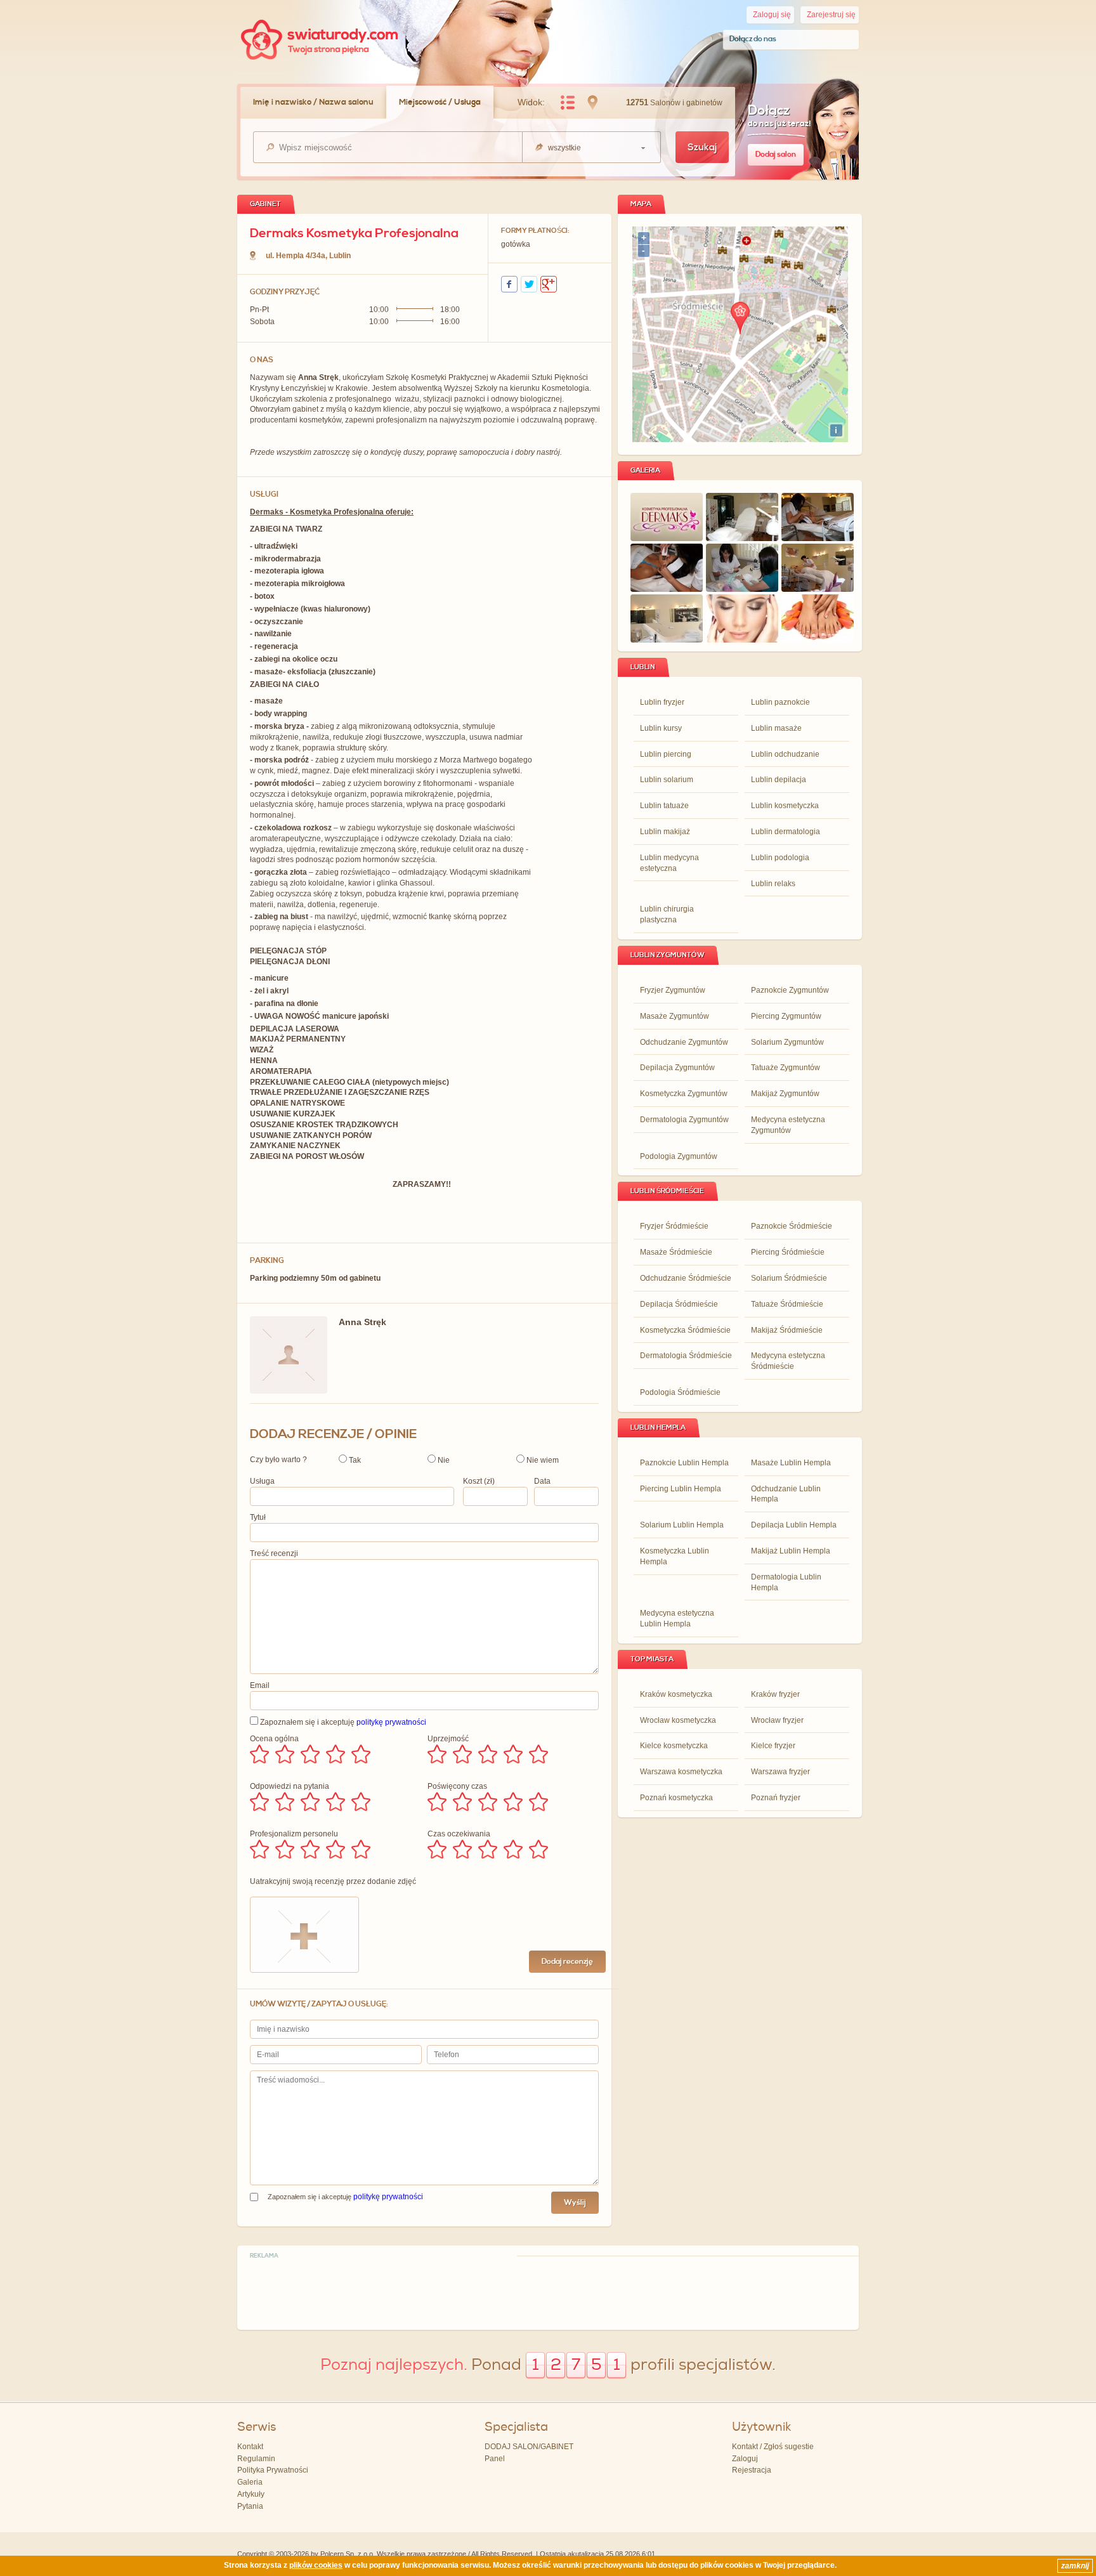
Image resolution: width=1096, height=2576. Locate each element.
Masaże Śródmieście (676, 1252)
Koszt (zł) (479, 1481)
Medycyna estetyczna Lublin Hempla (677, 1618)
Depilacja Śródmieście (679, 1304)
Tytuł (258, 1517)
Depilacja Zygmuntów (677, 1068)
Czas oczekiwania (459, 1834)
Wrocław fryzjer (777, 1720)
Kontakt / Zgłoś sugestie (773, 2447)
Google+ (549, 284)
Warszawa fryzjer (780, 1772)
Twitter (529, 284)
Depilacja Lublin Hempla (794, 1525)
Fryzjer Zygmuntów (673, 990)
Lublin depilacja (779, 780)
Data (542, 1481)
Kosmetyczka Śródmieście (685, 1330)
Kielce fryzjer (773, 1746)
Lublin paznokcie (780, 702)
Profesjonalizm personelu (294, 1834)
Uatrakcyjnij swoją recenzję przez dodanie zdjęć (333, 1881)
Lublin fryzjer (662, 702)
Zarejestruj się (831, 15)
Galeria (250, 2482)
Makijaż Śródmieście (787, 1330)
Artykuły (251, 2494)
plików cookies (316, 2565)
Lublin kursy (661, 728)
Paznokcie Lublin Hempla (684, 1463)
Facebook (509, 284)
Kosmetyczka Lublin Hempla (675, 1556)
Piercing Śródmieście (788, 1252)
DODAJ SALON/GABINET (529, 2447)
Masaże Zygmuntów (675, 1016)
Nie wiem (542, 1460)
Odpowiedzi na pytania (290, 1786)
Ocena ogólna (274, 1739)
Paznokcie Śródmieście (792, 1226)
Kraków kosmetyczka (676, 1694)
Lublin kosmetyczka (785, 806)
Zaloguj (745, 2459)
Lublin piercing (666, 754)
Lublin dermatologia (786, 832)
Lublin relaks (773, 884)
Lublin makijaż (665, 832)
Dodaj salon (776, 154)
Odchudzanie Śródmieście (686, 1278)
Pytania (250, 2506)
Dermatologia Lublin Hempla (786, 1582)
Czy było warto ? (278, 1460)
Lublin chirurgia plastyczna (667, 914)
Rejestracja (752, 2470)
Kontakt (250, 2447)
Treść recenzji (274, 1553)
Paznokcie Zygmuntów (790, 990)
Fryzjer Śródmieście (674, 1226)
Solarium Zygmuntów (787, 1042)
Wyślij (575, 2203)
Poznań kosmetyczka (676, 1798)
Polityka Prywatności (273, 2470)
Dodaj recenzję (567, 1962)
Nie (443, 1460)
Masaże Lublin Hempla (791, 1463)
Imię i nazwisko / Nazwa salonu (313, 102)
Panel (495, 2459)
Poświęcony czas (457, 1786)
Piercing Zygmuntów (786, 1016)
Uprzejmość (448, 1739)
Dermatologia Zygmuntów (684, 1120)
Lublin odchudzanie (785, 754)
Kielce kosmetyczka (674, 1746)
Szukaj (702, 147)
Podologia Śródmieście (680, 1392)
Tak (354, 1460)
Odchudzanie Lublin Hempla (786, 1494)
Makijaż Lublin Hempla (791, 1551)
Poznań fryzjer (776, 1798)
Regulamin (256, 2459)
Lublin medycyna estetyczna (669, 863)
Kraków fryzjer (775, 1694)
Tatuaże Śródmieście (787, 1304)
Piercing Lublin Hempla (681, 1489)
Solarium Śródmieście (789, 1278)
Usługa (262, 1481)
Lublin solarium (667, 780)
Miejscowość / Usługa (440, 102)
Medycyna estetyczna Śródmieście (788, 1361)
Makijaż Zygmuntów (785, 1094)
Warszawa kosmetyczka (681, 1772)
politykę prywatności (391, 1722)
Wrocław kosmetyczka (678, 1720)
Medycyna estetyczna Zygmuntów (788, 1125)
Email (260, 1685)
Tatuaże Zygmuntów (786, 1068)
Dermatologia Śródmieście (686, 1356)
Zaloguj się (772, 15)
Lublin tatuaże (664, 806)
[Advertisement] (548, 2292)
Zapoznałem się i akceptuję (342, 1722)
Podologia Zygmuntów (679, 1156)
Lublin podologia (780, 858)
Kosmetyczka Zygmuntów (684, 1094)
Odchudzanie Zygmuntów (684, 1042)
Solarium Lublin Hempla (682, 1525)
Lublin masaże (776, 728)
